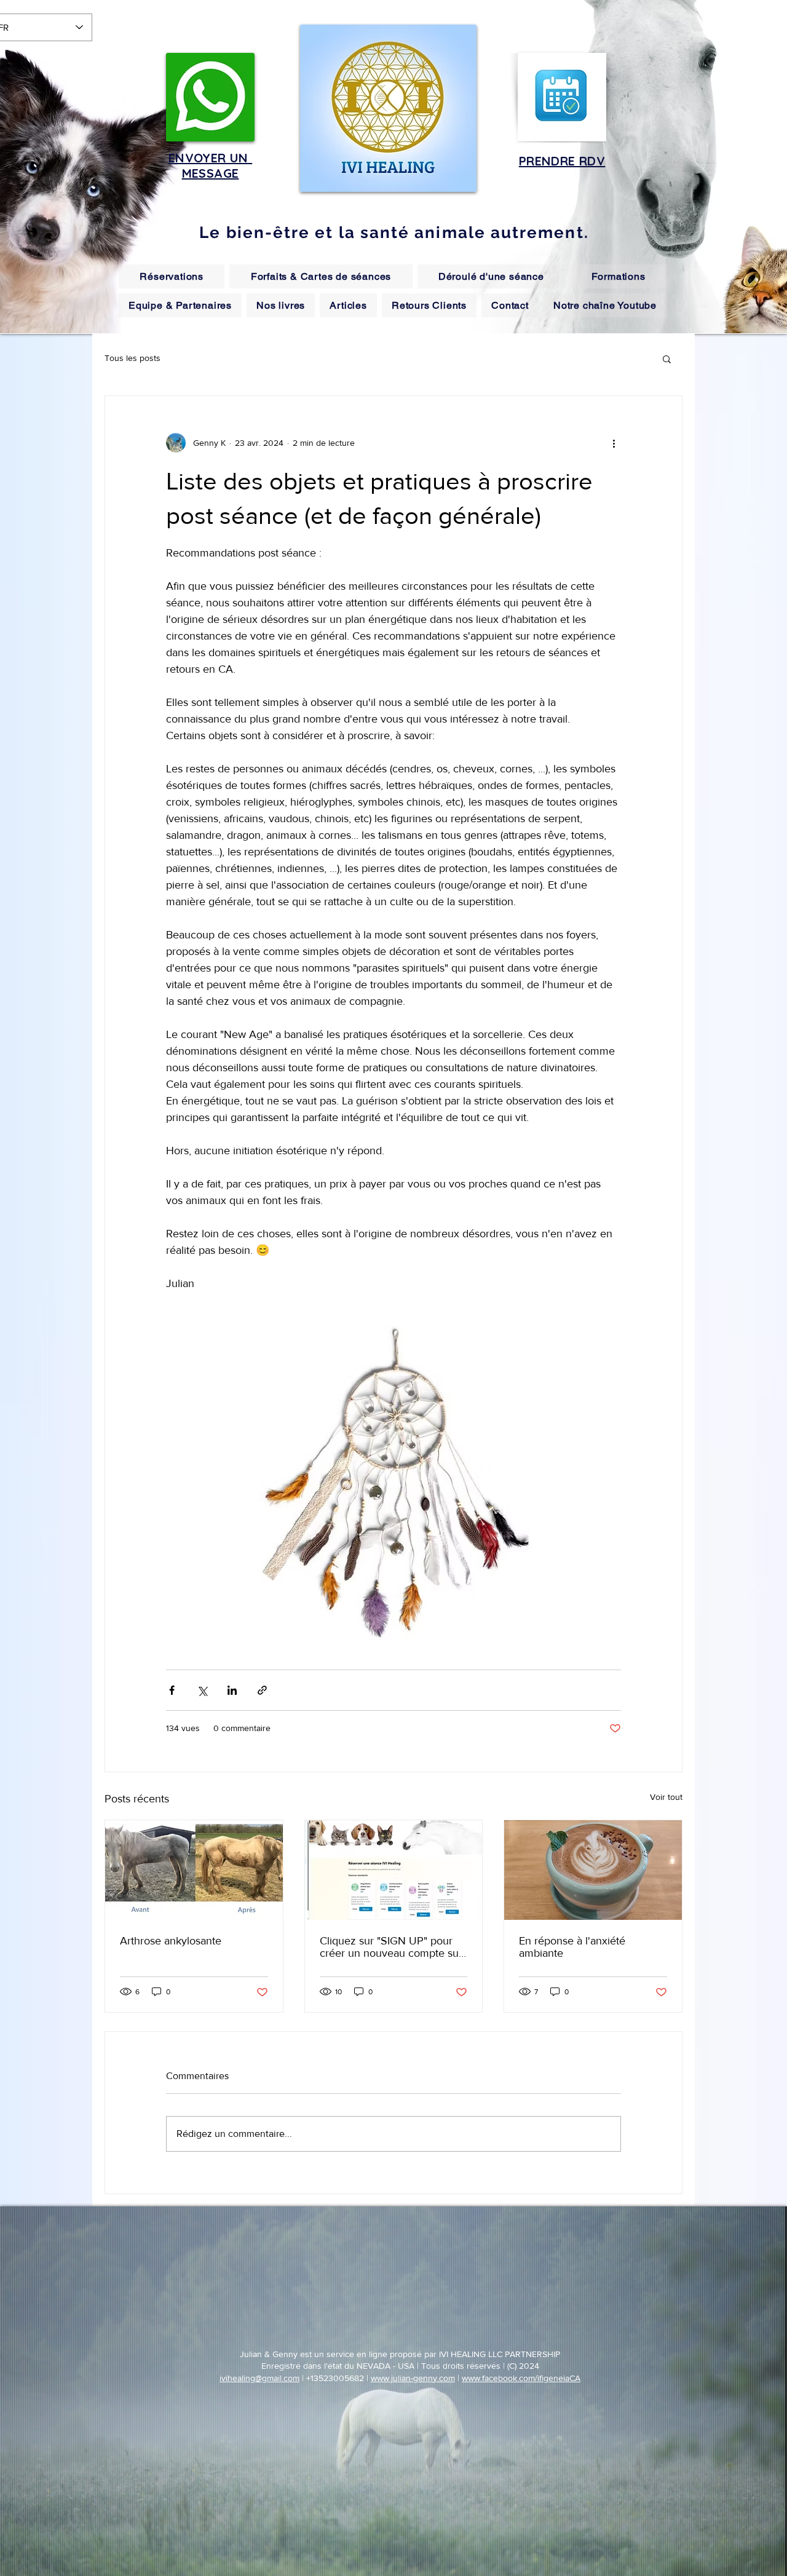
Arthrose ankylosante (171, 1941)
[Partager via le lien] (262, 1690)
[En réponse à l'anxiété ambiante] (593, 1870)
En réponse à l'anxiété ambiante (572, 1947)
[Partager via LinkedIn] (232, 1690)
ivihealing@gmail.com (259, 2378)
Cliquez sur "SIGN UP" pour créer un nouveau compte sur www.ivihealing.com (391, 1947)
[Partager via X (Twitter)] (202, 1690)
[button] (667, 359)
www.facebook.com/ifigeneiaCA (521, 2378)
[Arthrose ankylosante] (194, 1870)
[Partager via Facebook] (172, 1690)
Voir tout (666, 1797)
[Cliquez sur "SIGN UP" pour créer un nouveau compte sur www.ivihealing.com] (394, 1870)
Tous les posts (132, 358)
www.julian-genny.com (413, 2378)
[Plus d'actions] (614, 443)
